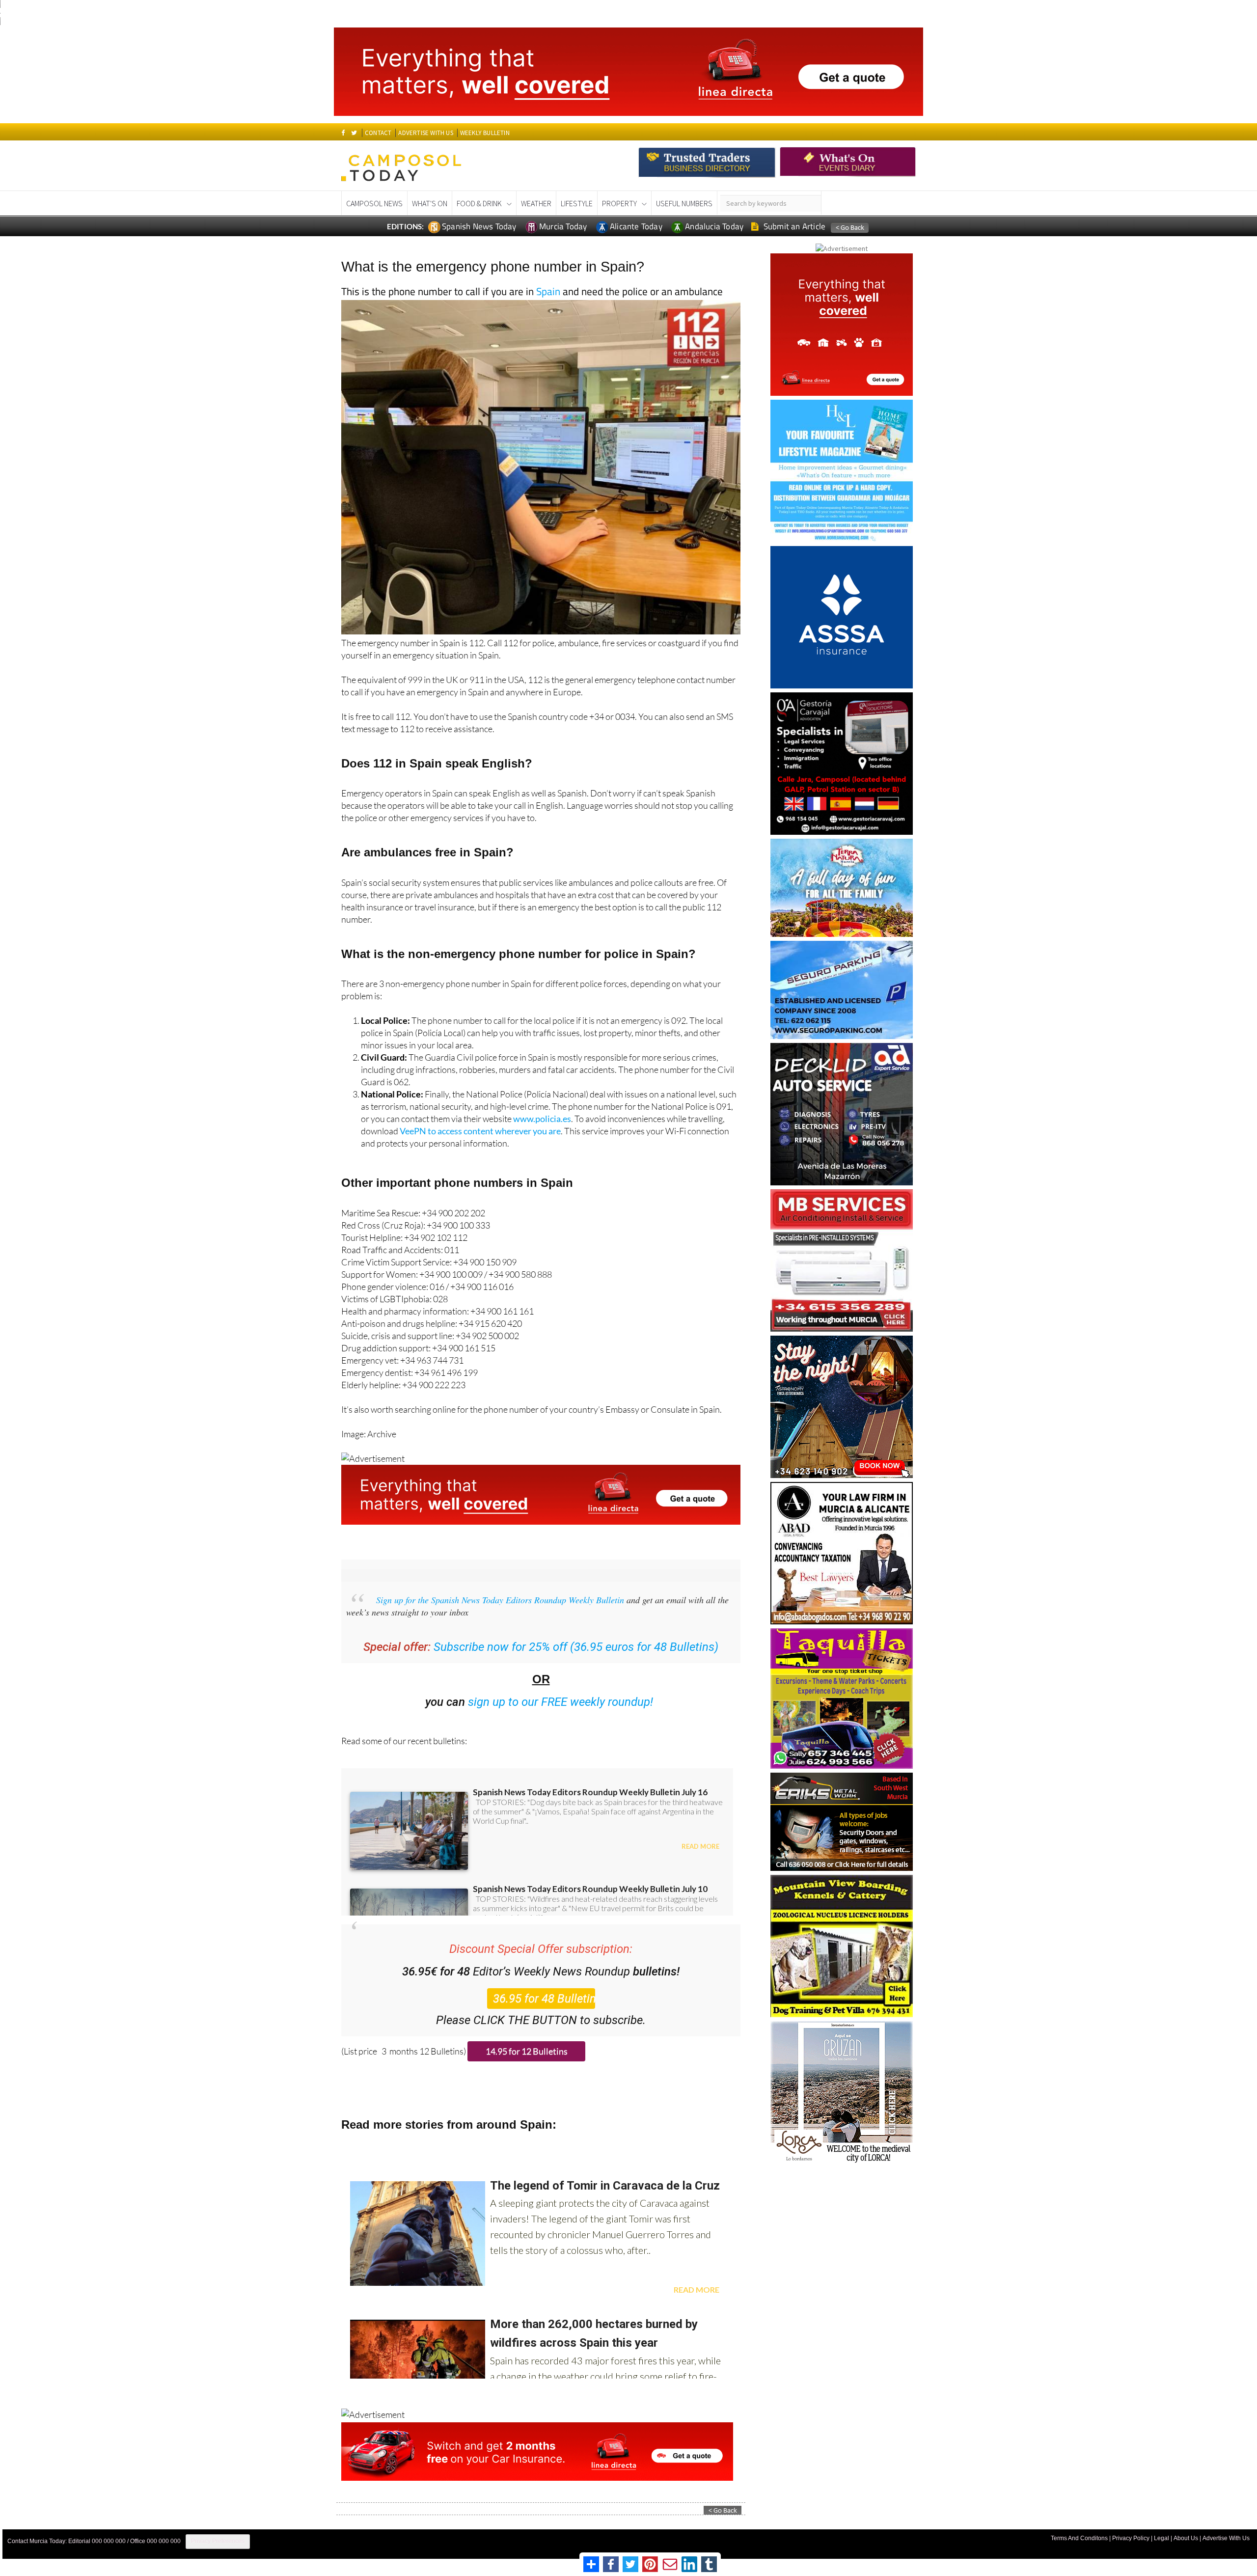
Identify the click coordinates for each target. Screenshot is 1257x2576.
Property (619, 203)
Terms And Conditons (1079, 2538)
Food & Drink (479, 203)
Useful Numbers (684, 203)
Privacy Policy (1131, 2538)
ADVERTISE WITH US (425, 133)
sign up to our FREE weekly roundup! (561, 1702)
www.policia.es (542, 1119)
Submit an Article (794, 226)
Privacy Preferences (218, 2541)
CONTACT (378, 133)
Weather (536, 203)
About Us (1186, 2538)
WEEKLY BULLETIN (485, 133)
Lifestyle (577, 203)
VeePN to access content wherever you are (480, 1131)
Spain (548, 291)
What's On (430, 203)
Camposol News (374, 203)
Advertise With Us (1226, 2538)
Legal (1161, 2538)
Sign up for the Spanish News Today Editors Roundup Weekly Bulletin (500, 1600)
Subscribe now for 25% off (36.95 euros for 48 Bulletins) (576, 1647)
